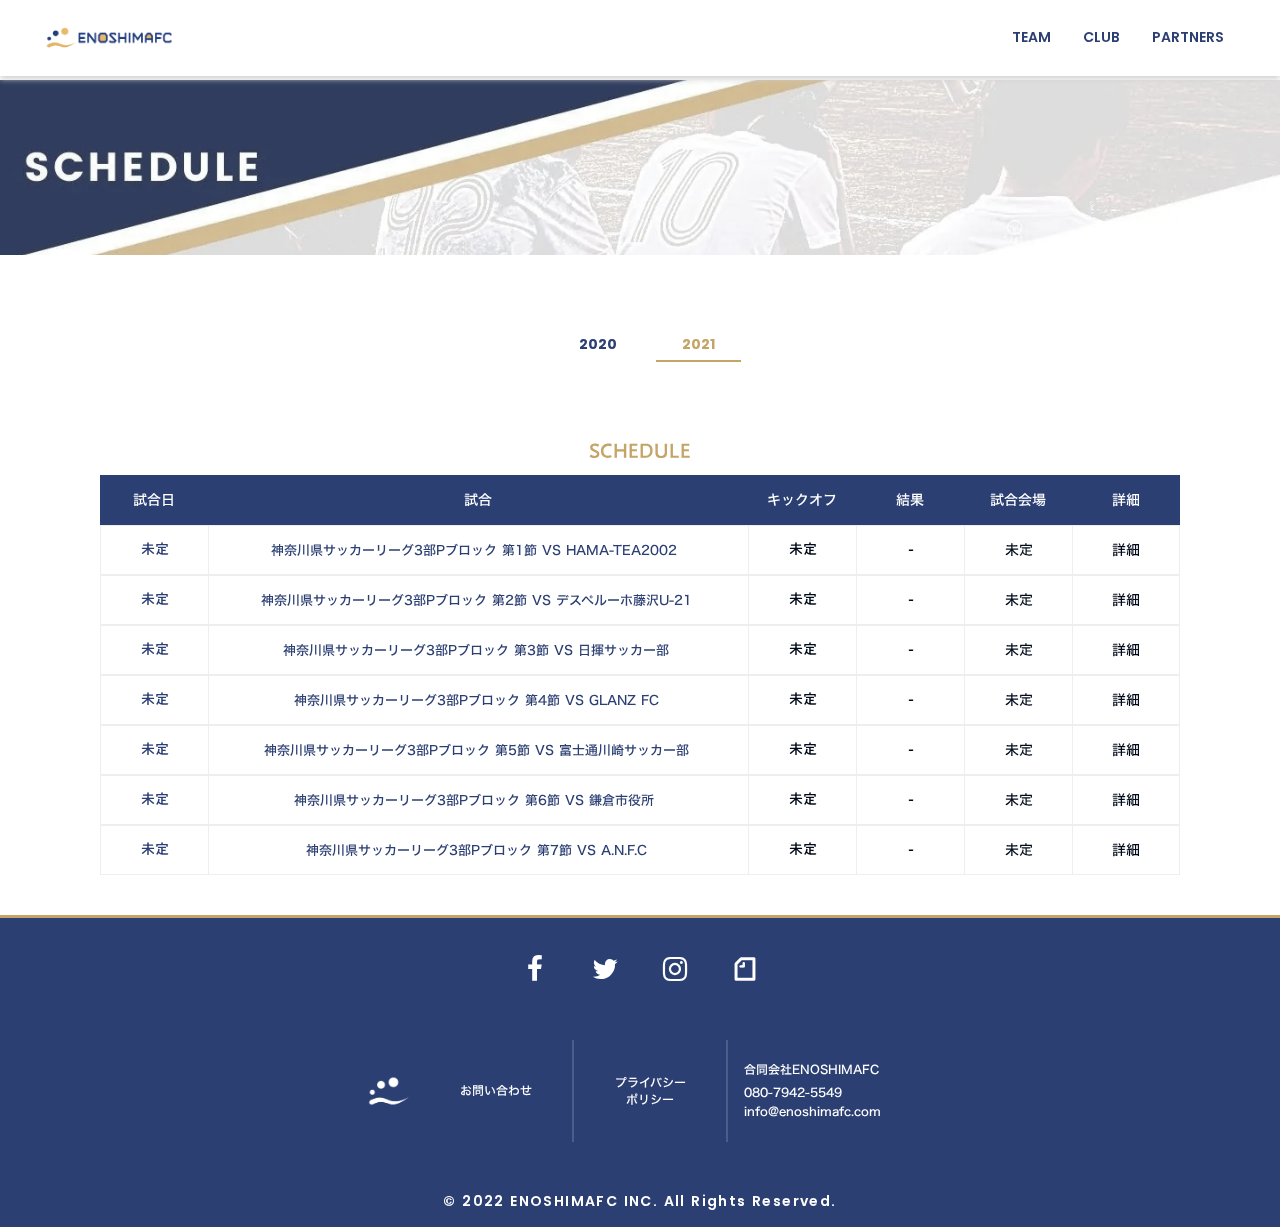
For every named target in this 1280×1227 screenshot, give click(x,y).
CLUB (1101, 37)
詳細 (1126, 550)
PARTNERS (1188, 37)
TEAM (1031, 37)
